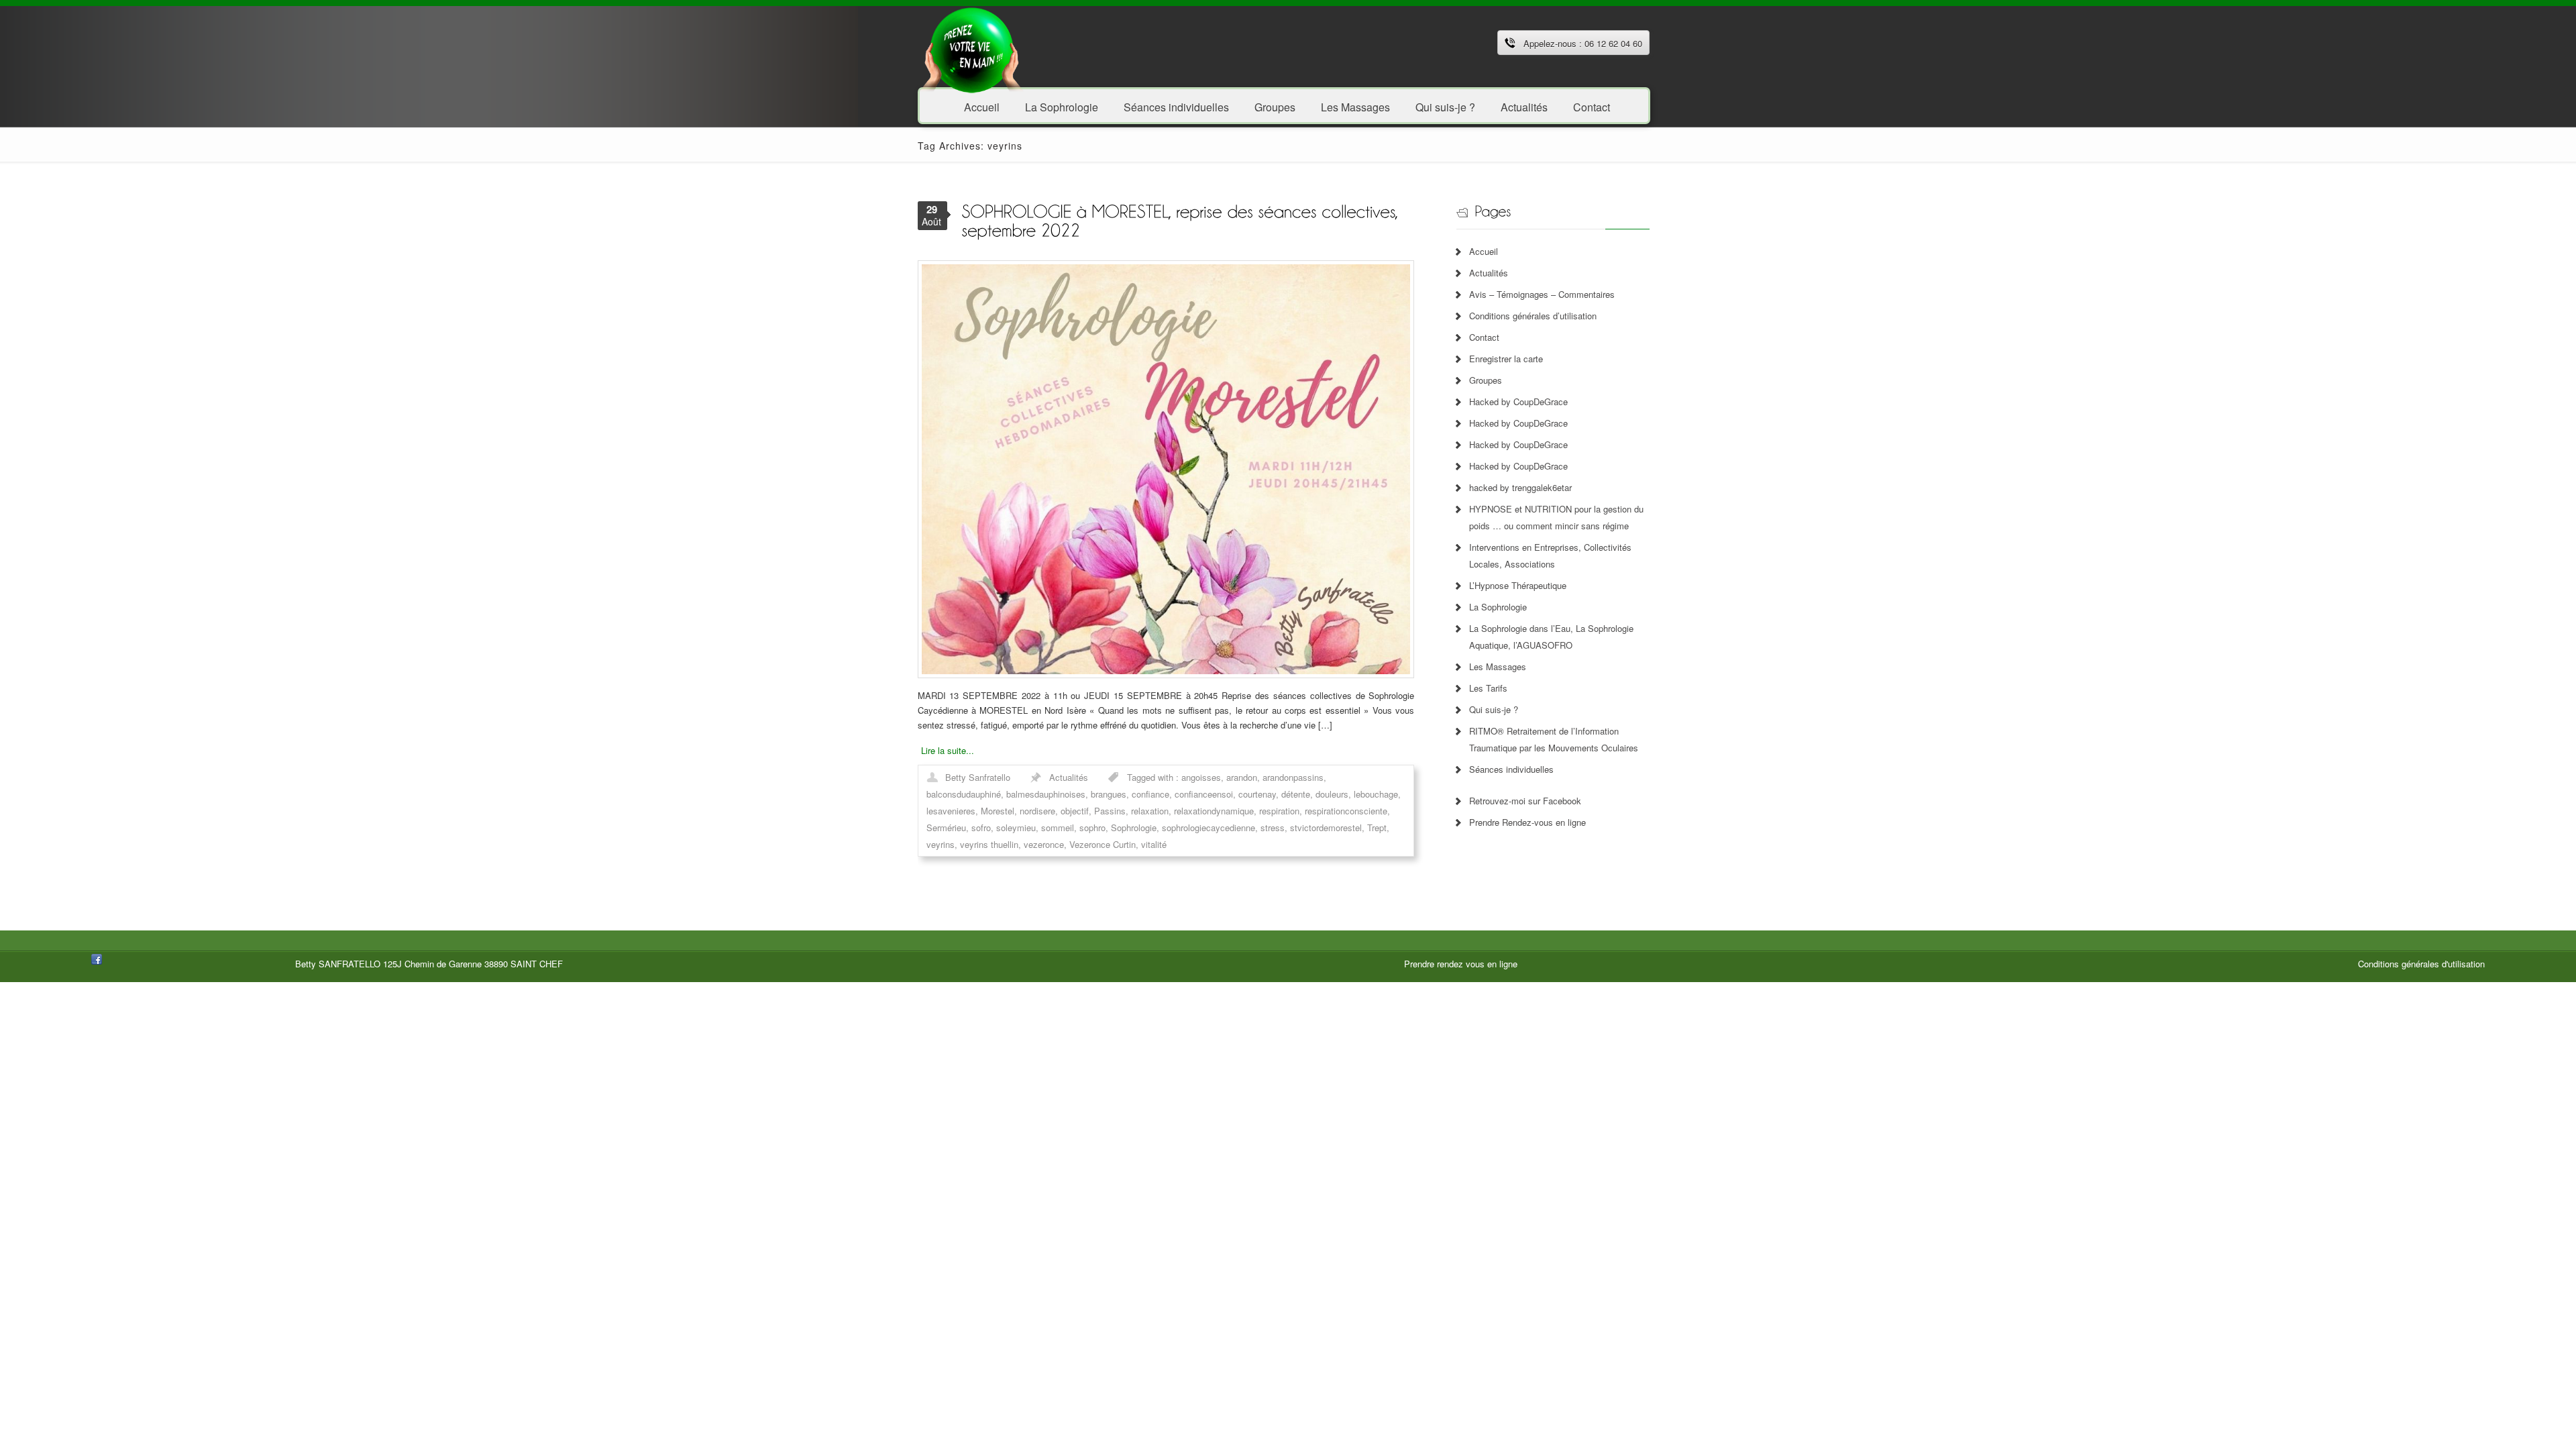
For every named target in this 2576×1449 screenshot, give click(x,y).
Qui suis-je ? (1445, 106)
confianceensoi (1204, 794)
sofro (981, 827)
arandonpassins (1293, 777)
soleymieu (1016, 827)
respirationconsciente (1346, 811)
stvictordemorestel (1326, 827)
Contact (1592, 106)
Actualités (1524, 106)
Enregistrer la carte (1506, 359)
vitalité (1154, 844)
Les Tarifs (1488, 688)
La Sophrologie (1062, 106)
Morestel (998, 811)
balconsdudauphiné (964, 794)
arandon (1242, 777)
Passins (1110, 811)
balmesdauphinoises (1046, 794)
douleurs (1332, 794)
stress (1273, 827)
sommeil (1058, 827)
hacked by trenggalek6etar (1520, 487)
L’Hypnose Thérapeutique (1518, 585)
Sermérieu (946, 827)
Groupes (1275, 106)
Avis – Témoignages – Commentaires (1542, 294)
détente (1296, 794)
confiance (1150, 794)
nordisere (1037, 811)
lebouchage (1376, 794)
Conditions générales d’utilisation (1533, 316)
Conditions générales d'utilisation (2421, 964)
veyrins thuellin (989, 844)
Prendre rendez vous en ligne (1461, 964)
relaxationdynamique (1214, 811)
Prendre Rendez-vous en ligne (1527, 822)
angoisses (1201, 777)
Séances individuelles (1176, 106)
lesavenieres (951, 811)
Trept (1377, 827)
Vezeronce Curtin (1103, 844)
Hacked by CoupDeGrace (1518, 401)
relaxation (1150, 811)
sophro (1092, 827)
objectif (1075, 811)
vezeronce (1044, 844)
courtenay (1257, 794)
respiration (1279, 811)
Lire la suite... (948, 750)
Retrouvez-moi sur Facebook (1525, 801)
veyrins (941, 844)
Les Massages (1355, 106)
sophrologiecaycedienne (1209, 827)
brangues (1109, 794)
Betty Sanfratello (978, 777)
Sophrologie (1134, 827)
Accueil (982, 106)
